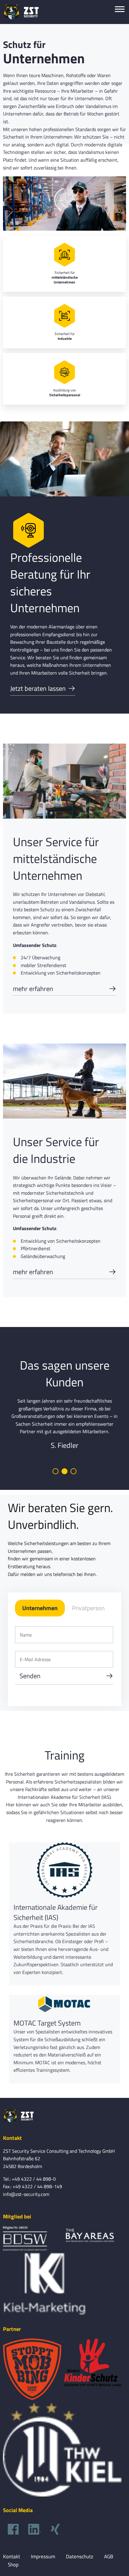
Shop (13, 2565)
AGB (109, 2557)
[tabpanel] (64, 1424)
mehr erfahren (33, 989)
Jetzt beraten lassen (38, 688)
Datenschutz (80, 2557)
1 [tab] (55, 1471)
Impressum (43, 2557)
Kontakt (12, 2557)
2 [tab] (64, 1471)
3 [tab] (73, 1471)
